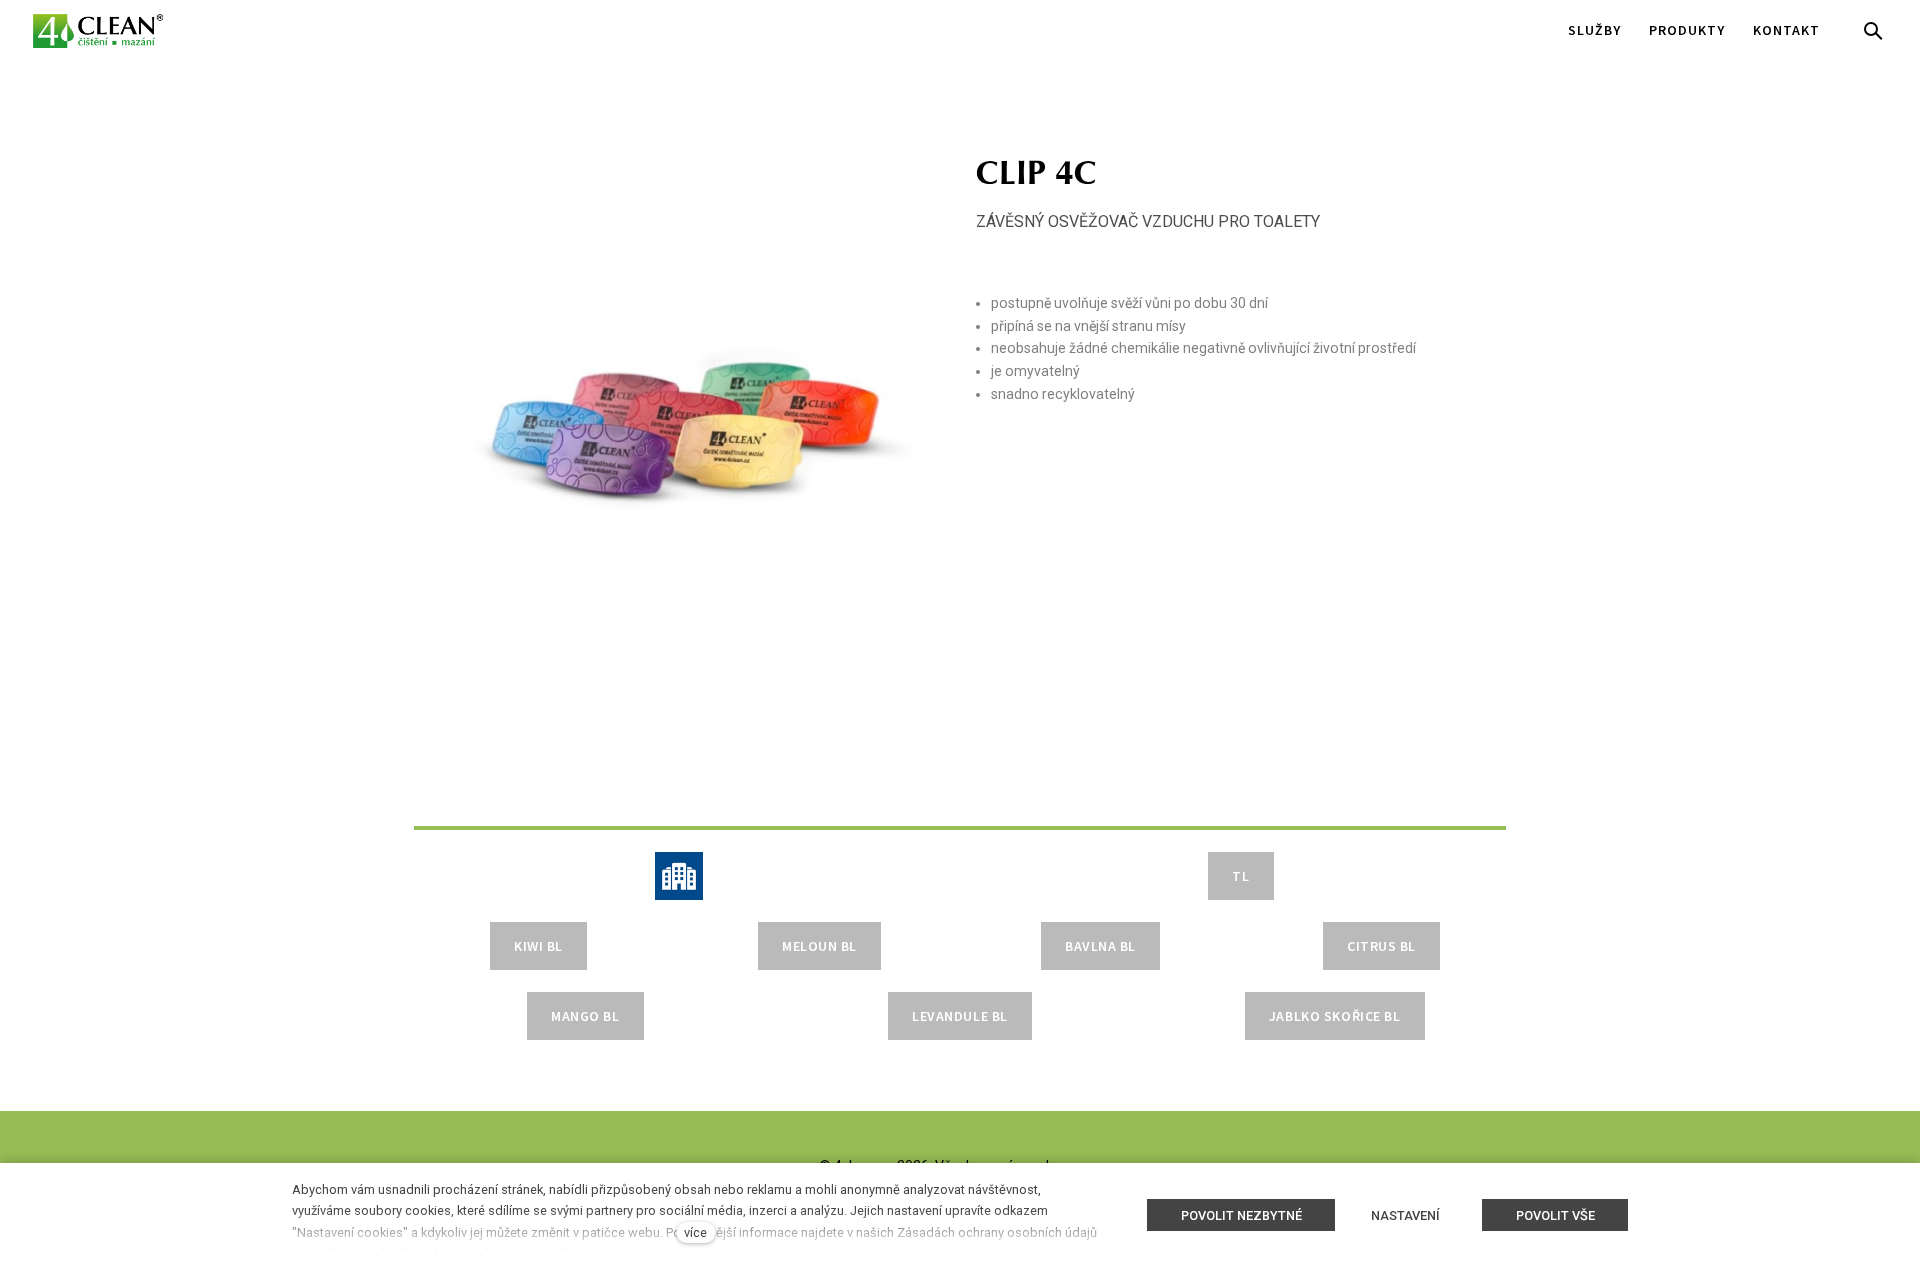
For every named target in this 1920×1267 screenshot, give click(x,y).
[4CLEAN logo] (98, 31)
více (695, 1232)
